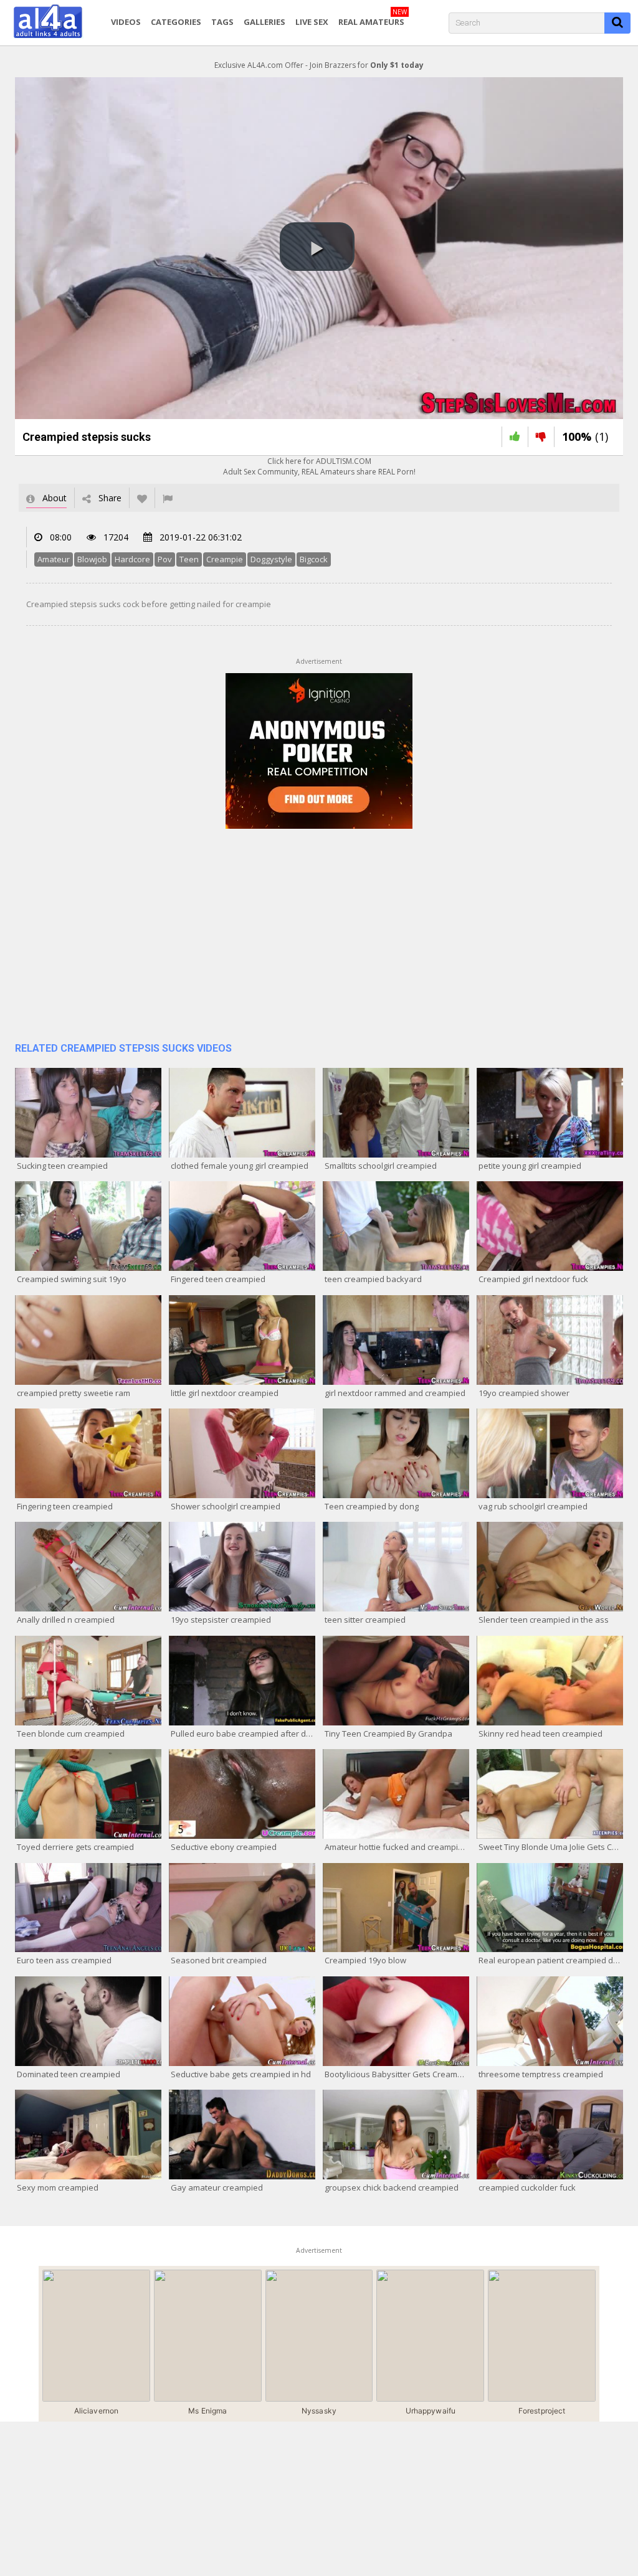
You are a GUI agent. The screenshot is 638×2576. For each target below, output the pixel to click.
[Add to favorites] (142, 498)
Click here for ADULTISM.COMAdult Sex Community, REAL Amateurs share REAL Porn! (319, 466)
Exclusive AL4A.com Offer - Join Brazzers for (319, 65)
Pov (165, 559)
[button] (317, 247)
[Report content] (168, 498)
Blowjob (92, 559)
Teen (189, 559)
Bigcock (314, 559)
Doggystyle (271, 559)
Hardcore (132, 559)
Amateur (54, 559)
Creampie (225, 559)
